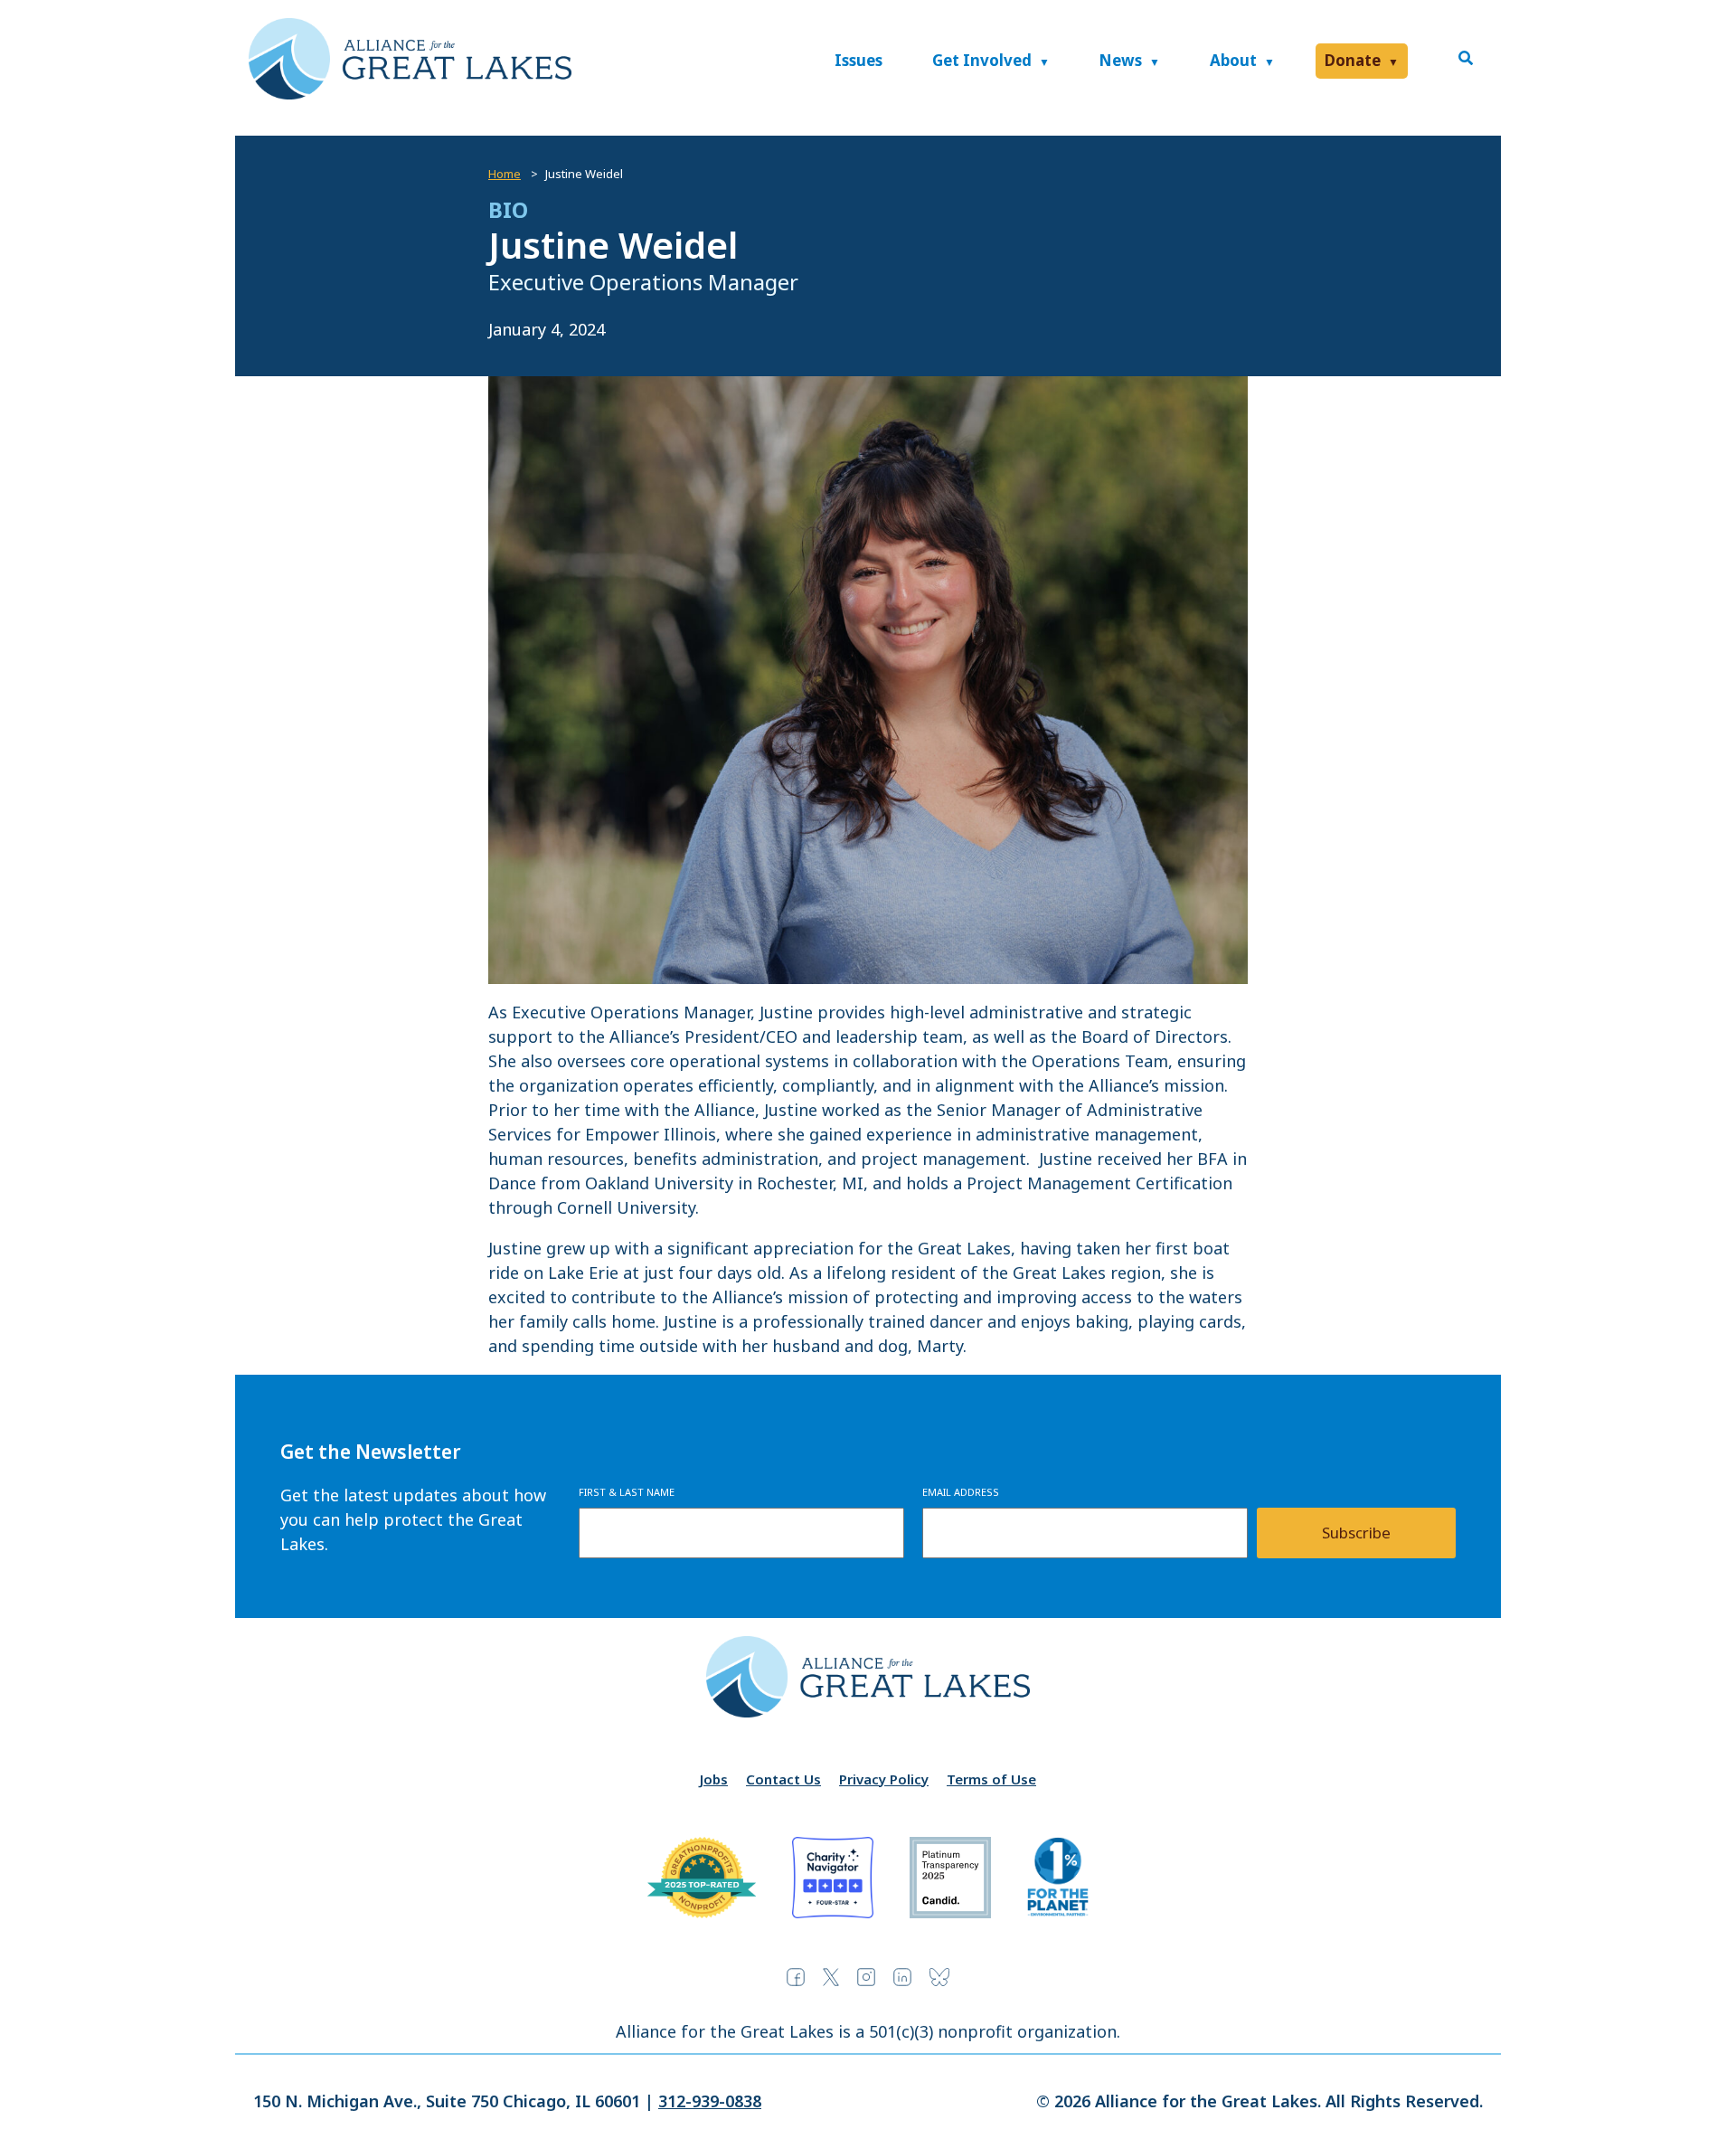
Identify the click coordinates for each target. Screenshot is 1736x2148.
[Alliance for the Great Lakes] (410, 94)
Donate (1353, 60)
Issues (859, 60)
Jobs (714, 1779)
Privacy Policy (884, 1779)
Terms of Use (991, 1779)
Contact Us (783, 1779)
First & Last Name (627, 1492)
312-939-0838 (710, 2101)
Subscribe (1356, 1533)
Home (505, 174)
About (1233, 60)
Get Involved (982, 60)
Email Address (961, 1492)
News (1120, 60)
